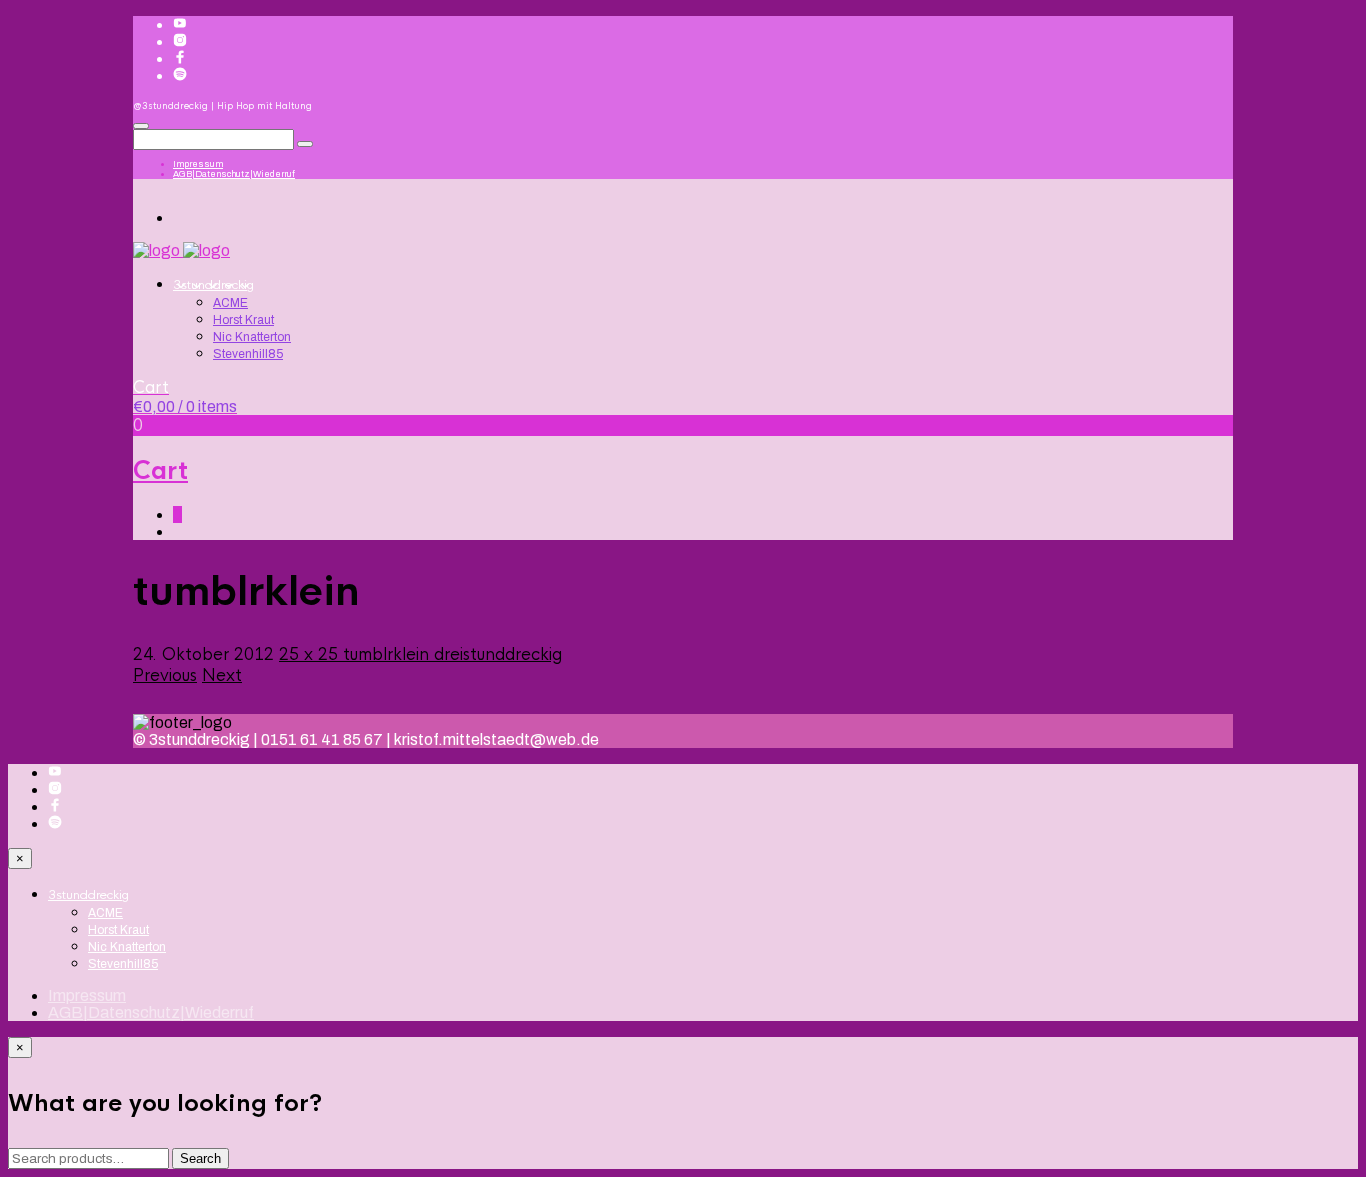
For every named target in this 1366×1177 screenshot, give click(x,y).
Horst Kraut (243, 320)
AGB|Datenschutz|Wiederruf (234, 174)
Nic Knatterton (252, 337)
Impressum (198, 164)
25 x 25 (311, 654)
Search (200, 1158)
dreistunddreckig (498, 654)
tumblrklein (388, 654)
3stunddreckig (213, 285)
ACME (230, 303)
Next (222, 675)
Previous (165, 675)
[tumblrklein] (145, 705)
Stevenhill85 (248, 354)
